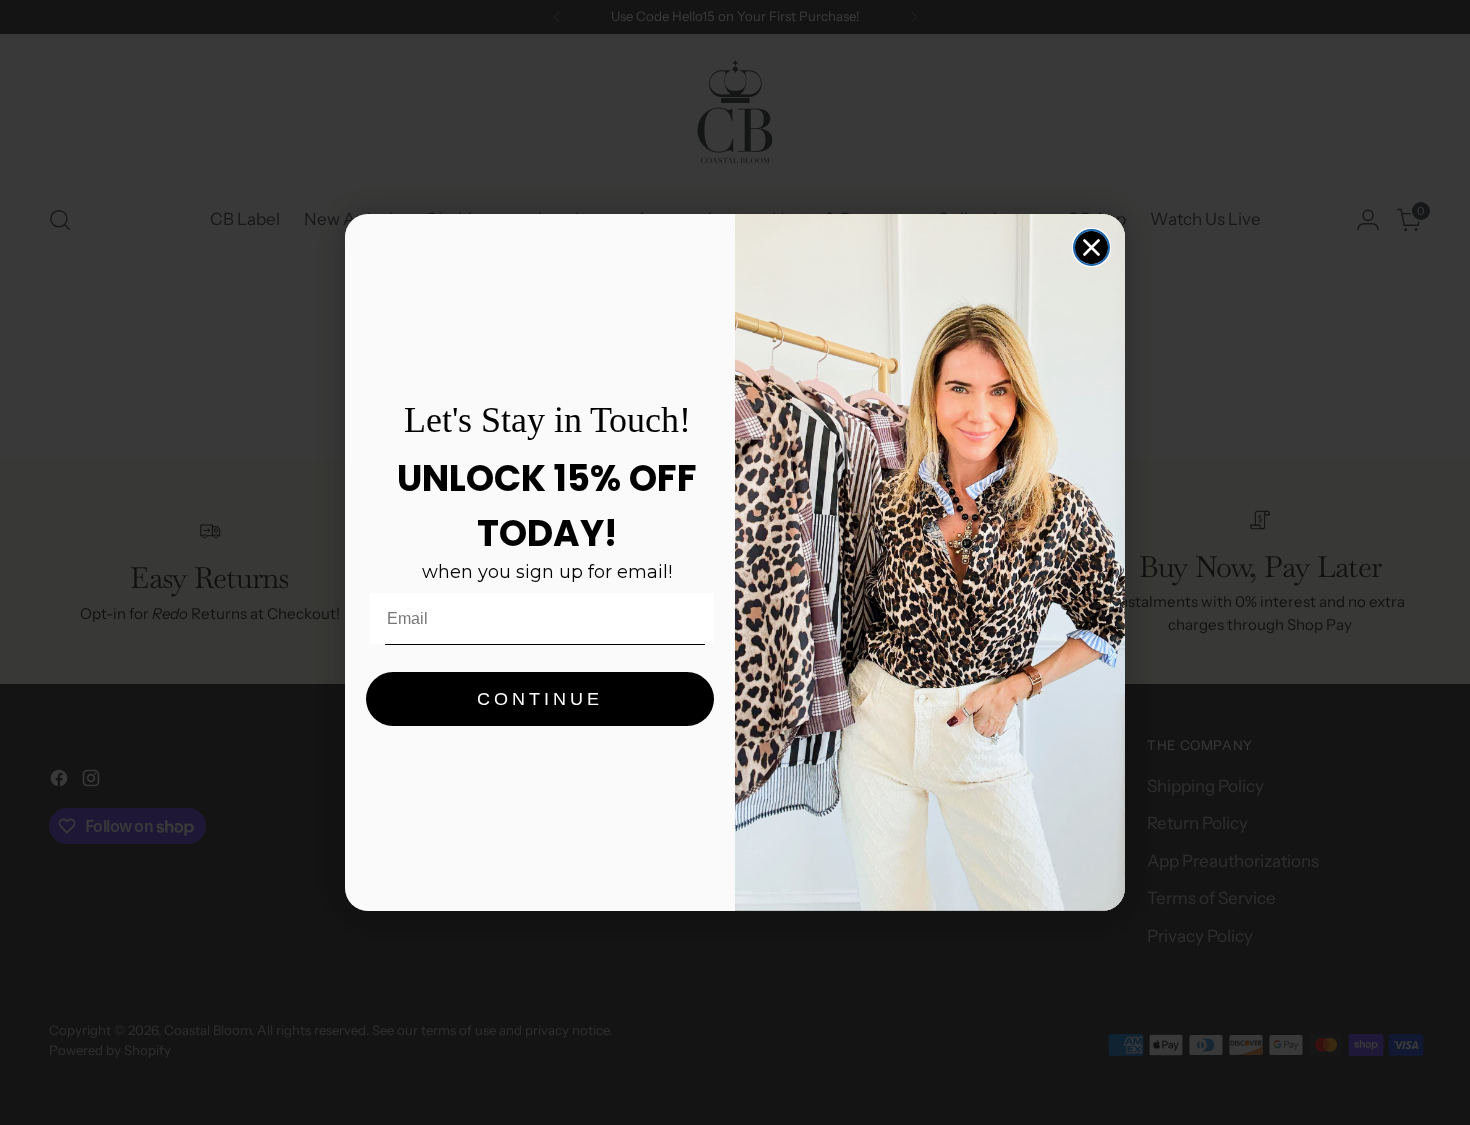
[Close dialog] (1091, 247)
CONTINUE (540, 699)
